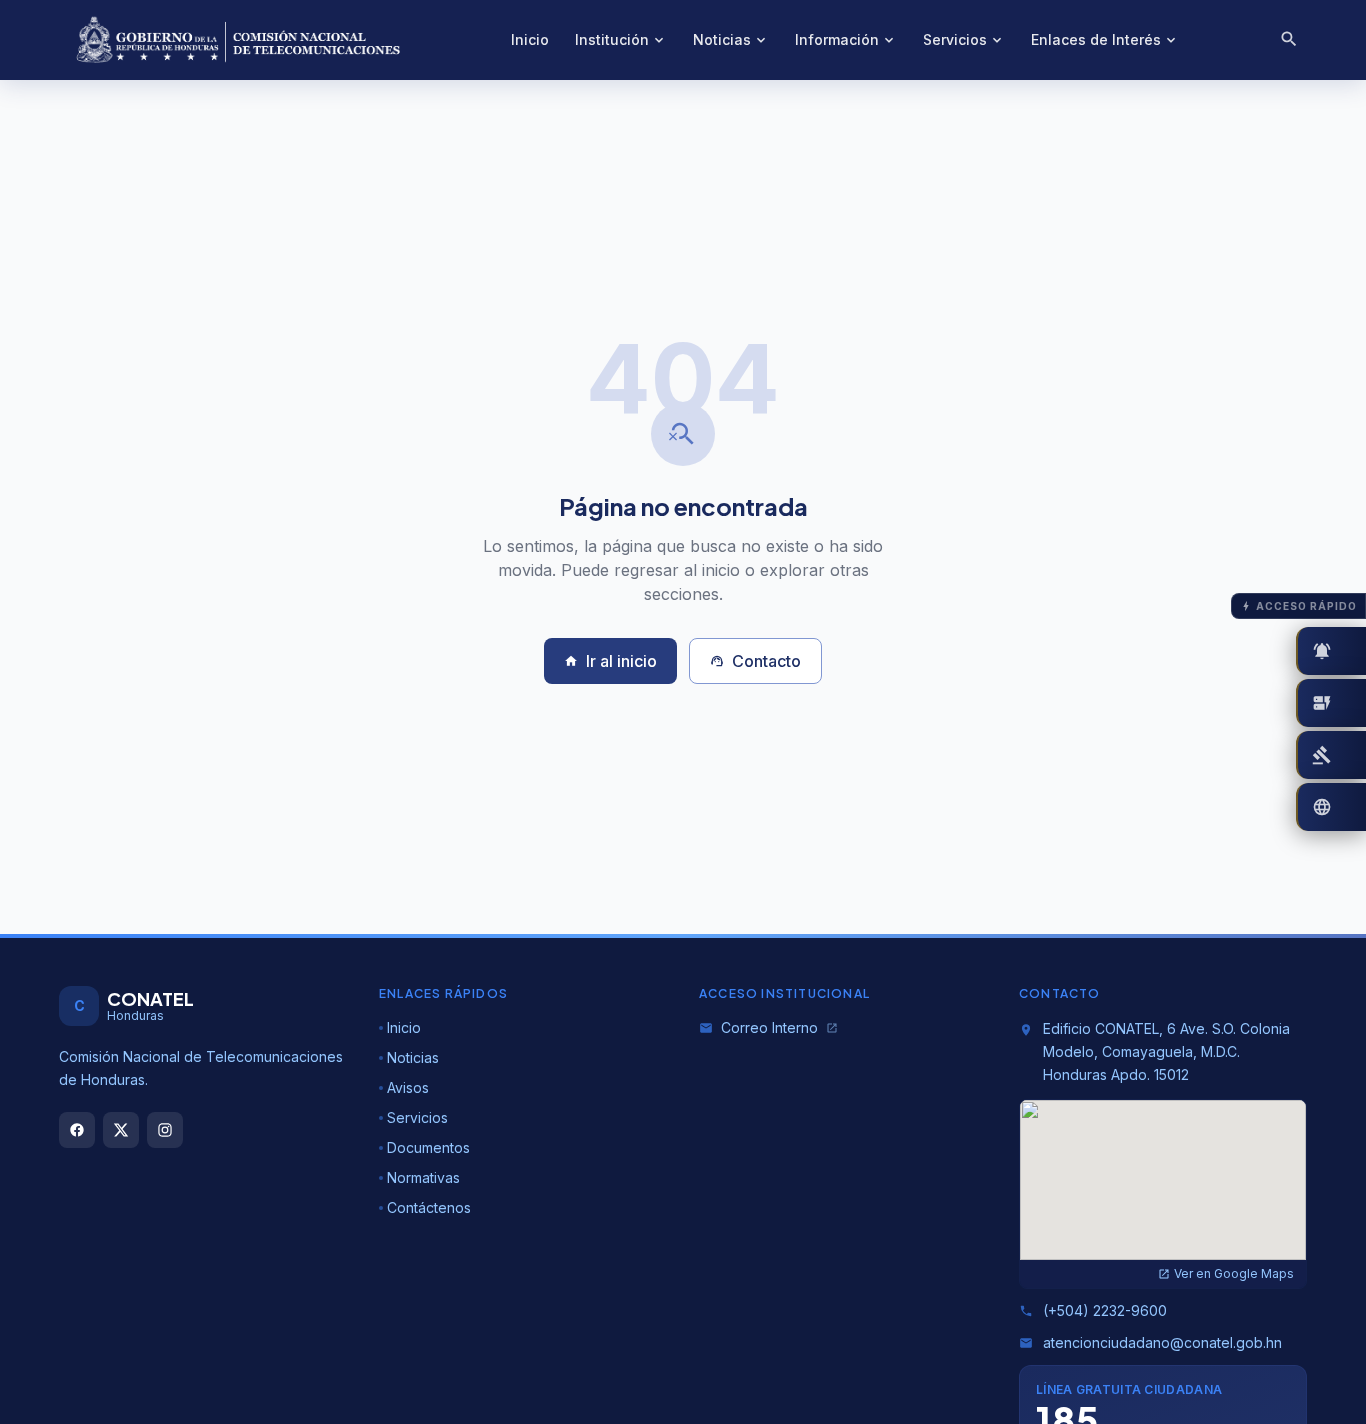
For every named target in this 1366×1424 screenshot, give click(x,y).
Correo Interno (768, 1027)
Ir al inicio (610, 661)
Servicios (417, 1117)
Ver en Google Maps (1226, 1273)
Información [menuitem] (846, 39)
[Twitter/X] (121, 1130)
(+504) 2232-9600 (1093, 1310)
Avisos (408, 1087)
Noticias (413, 1057)
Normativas (423, 1177)
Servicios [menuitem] (964, 39)
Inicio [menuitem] (530, 39)
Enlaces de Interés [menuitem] (1105, 39)
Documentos (428, 1147)
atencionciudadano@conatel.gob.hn (1150, 1342)
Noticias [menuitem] (731, 39)
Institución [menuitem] (621, 39)
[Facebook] (77, 1130)
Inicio (404, 1027)
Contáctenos (429, 1207)
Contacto (755, 661)
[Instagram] (165, 1130)
